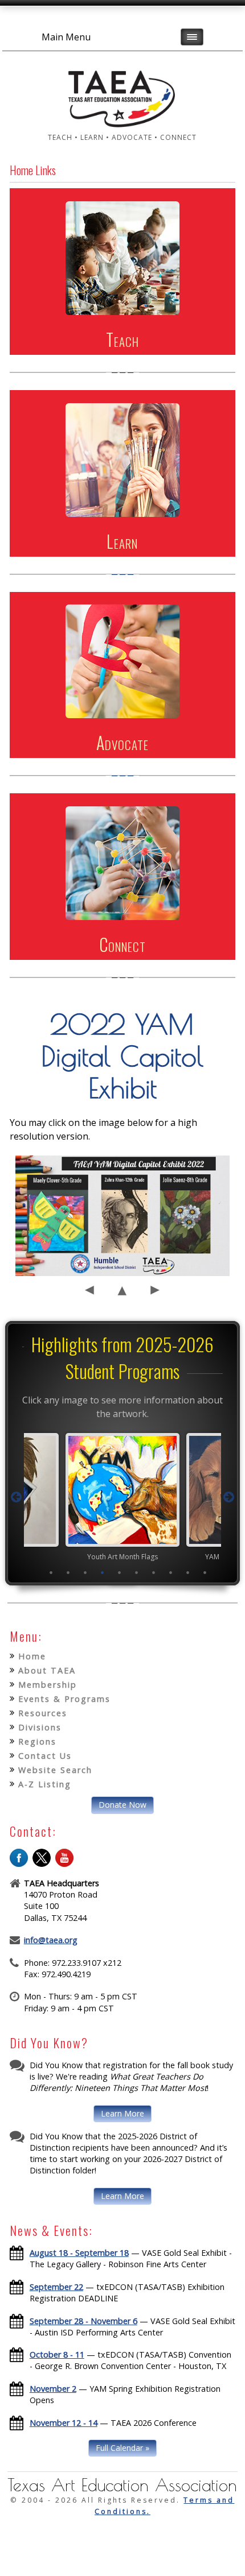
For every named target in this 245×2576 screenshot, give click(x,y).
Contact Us (45, 1756)
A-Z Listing (45, 1784)
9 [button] (188, 1572)
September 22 (56, 2287)
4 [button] (103, 1572)
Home (32, 1656)
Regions (37, 1742)
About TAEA (47, 1670)
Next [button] (229, 1497)
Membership (48, 1685)
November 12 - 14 (64, 2423)
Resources (43, 1713)
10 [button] (205, 1572)
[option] (122, 1497)
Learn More (122, 2113)
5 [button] (120, 1572)
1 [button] (51, 1572)
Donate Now (122, 1805)
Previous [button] (16, 1497)
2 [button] (68, 1572)
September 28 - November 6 (83, 2321)
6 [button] (137, 1572)
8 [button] (171, 1572)
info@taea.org (51, 1940)
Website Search (55, 1770)
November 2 (53, 2389)
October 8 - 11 (57, 2355)
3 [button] (85, 1572)
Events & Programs (64, 1699)
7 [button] (154, 1572)
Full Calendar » (122, 2448)
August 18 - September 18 (79, 2253)
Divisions (40, 1727)
